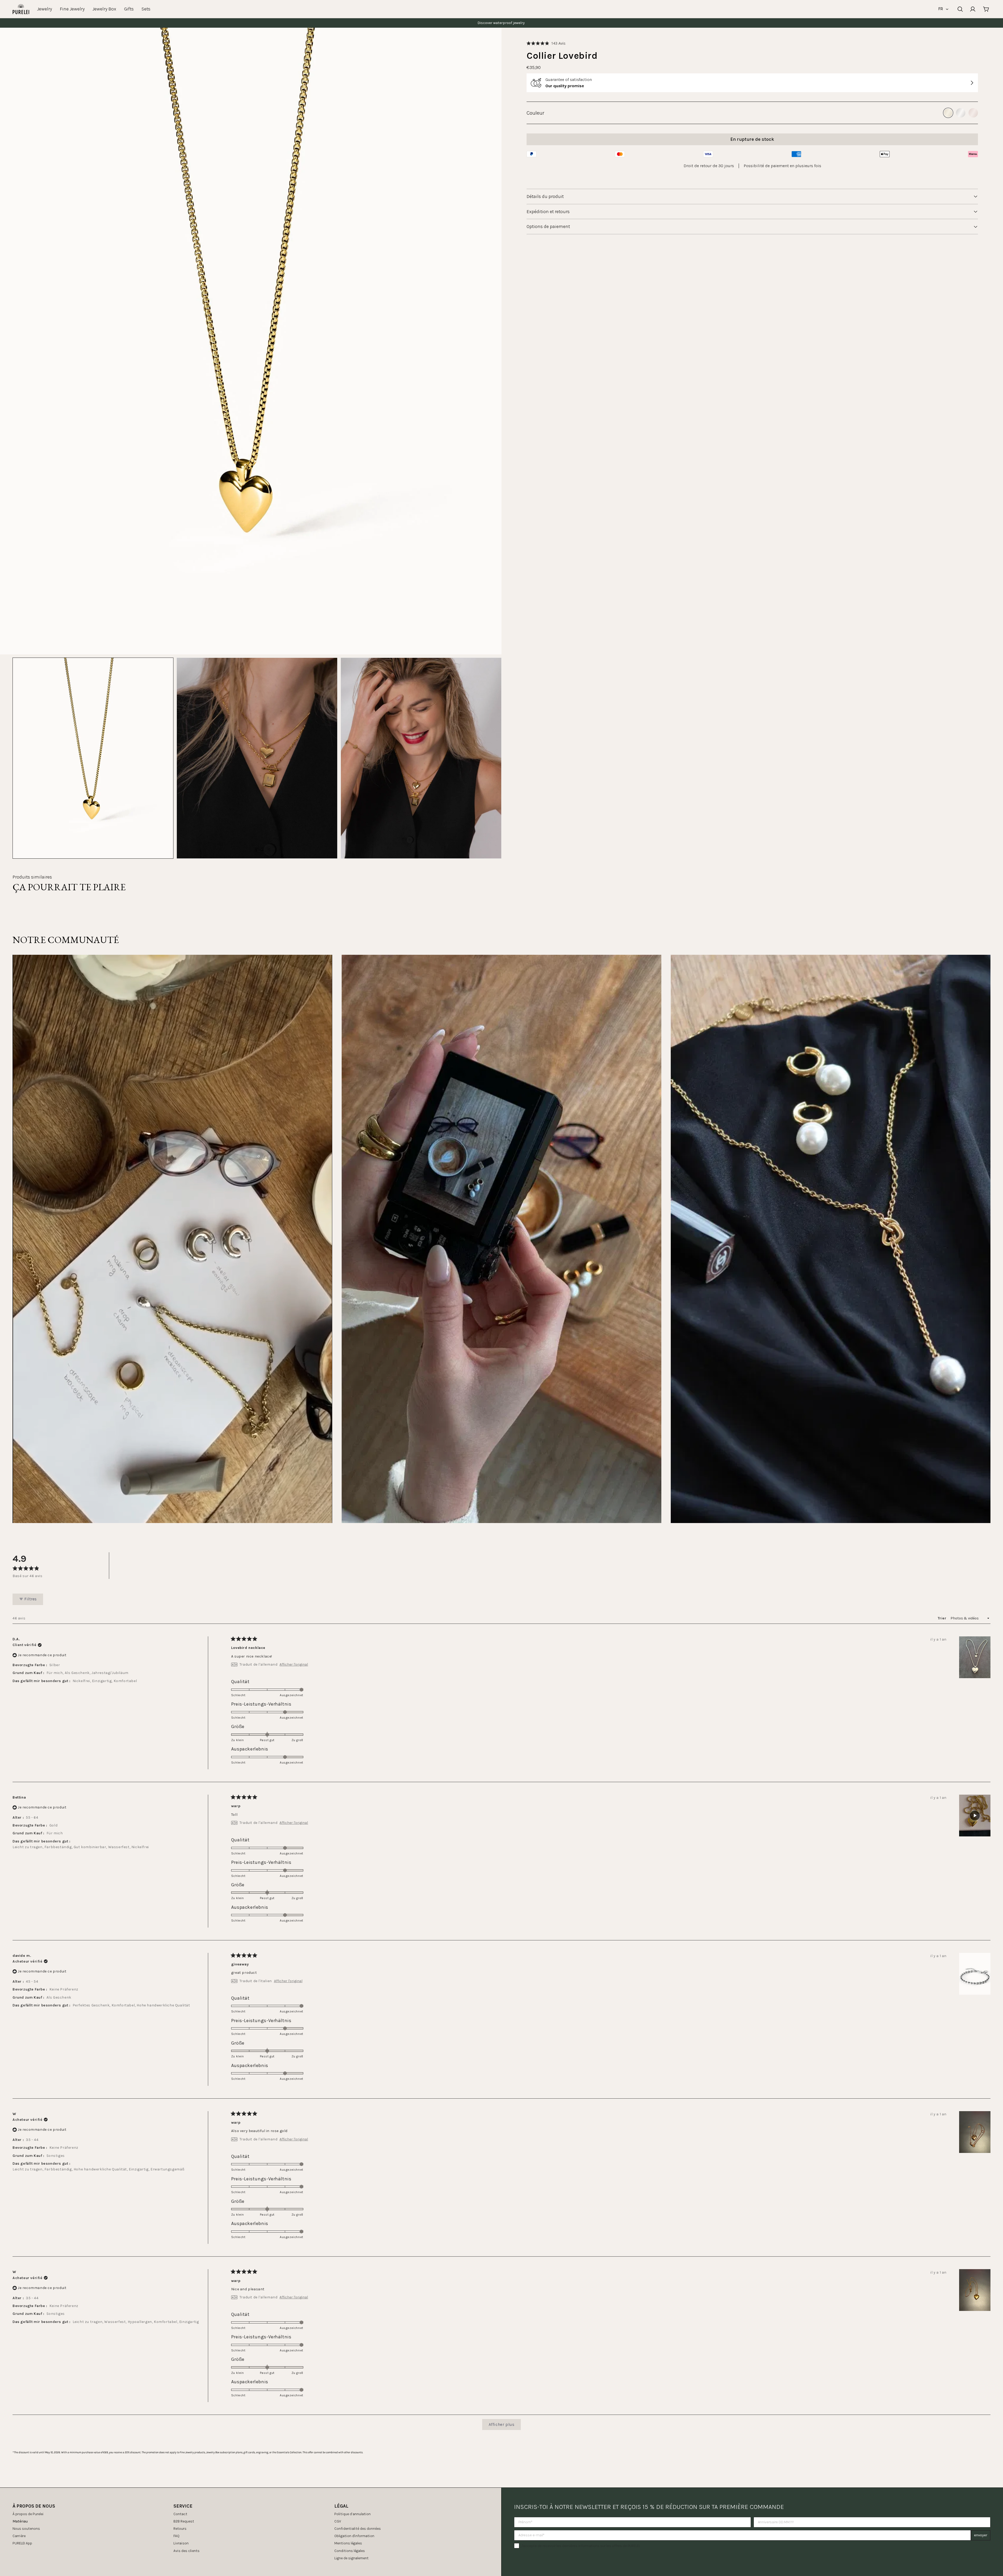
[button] (546, 43)
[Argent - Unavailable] (961, 113)
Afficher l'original (294, 1665)
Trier (943, 1618)
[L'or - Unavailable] (948, 113)
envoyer (981, 2535)
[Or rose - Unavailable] (973, 113)
